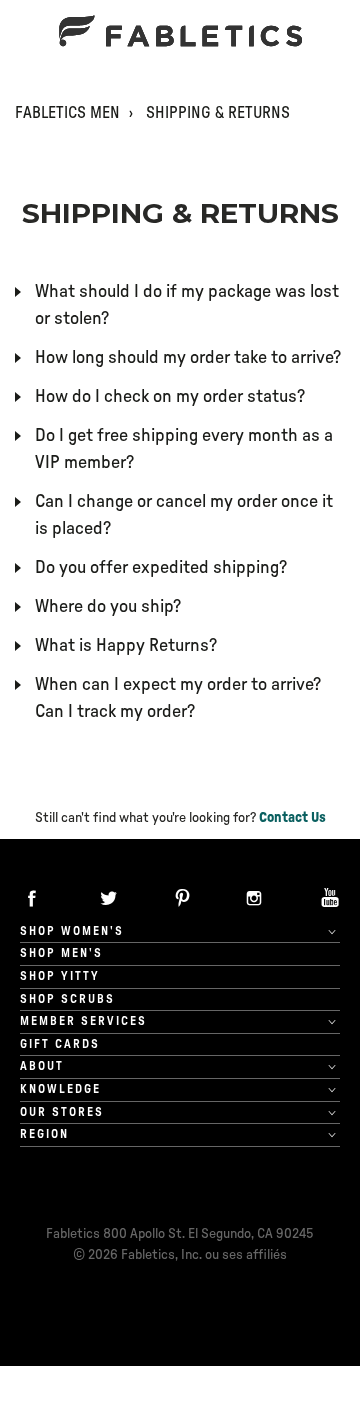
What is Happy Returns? (126, 646)
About (42, 1066)
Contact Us (292, 818)
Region (44, 1134)
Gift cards (60, 1044)
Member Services (83, 1021)
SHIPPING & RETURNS (218, 113)
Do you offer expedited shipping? (161, 568)
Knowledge (60, 1089)
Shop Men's (61, 953)
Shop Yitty (60, 976)
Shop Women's (72, 931)
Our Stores (62, 1112)
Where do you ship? (108, 607)
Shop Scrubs (67, 999)
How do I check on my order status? (170, 397)
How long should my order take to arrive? (188, 358)
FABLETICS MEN (67, 113)
